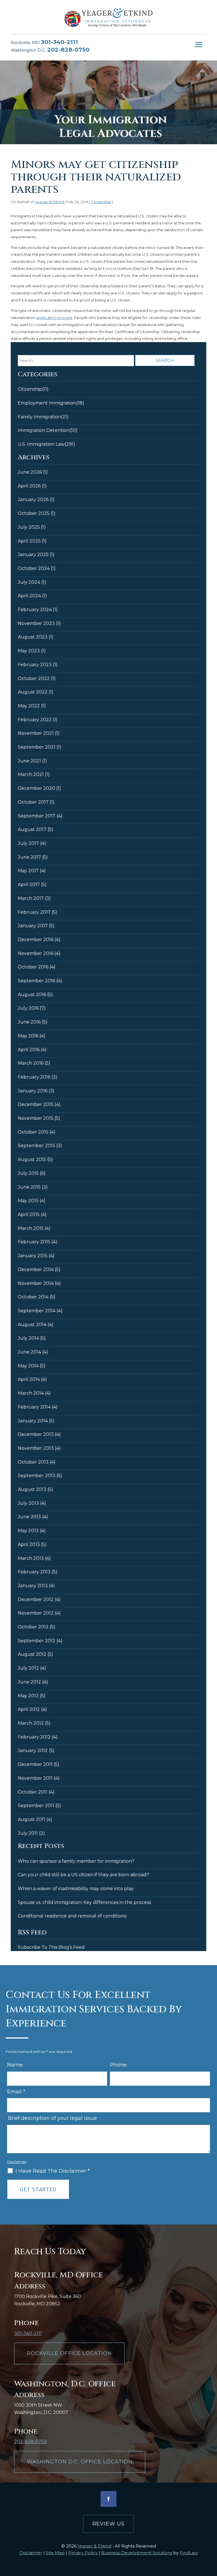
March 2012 (31, 1723)
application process (54, 318)
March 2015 (31, 1228)
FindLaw (189, 2553)
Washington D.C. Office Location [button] (80, 2462)
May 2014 (28, 1366)
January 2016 (33, 1091)
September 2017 (37, 816)
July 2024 (29, 582)
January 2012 (33, 1751)
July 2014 (28, 1338)
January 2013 (33, 1586)
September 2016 (36, 981)
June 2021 (29, 761)
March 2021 (31, 774)
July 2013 (28, 1503)
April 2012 (29, 1709)
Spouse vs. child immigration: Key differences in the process (84, 1902)
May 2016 (28, 1036)
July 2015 (28, 1173)
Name (15, 2065)
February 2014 (34, 1407)
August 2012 (32, 1654)
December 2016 (36, 940)
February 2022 (35, 720)
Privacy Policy (83, 2553)
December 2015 (36, 1104)
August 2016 (32, 995)
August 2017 (32, 829)
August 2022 (33, 692)
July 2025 (29, 527)
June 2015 (29, 1187)
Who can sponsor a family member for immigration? (76, 1861)
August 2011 (32, 1819)
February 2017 (34, 912)
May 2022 (29, 706)
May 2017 (28, 871)
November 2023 (36, 623)
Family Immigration (39, 417)
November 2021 (36, 733)
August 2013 (32, 1489)
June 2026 (30, 472)
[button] (199, 45)
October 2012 (33, 1627)
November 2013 (36, 1448)
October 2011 (33, 1792)
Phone (118, 2065)
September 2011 (36, 1806)
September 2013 (37, 1476)
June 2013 (29, 1517)
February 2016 (34, 1077)
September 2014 (37, 1311)
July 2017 (28, 843)
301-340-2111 (59, 42)
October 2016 (33, 967)
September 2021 (37, 747)
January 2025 (33, 555)
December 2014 (36, 1270)
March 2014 (31, 1393)
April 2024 (29, 596)
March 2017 (31, 898)
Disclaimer (17, 2162)
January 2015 (33, 1256)
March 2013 (31, 1558)
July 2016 (28, 1008)
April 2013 (29, 1544)
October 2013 (33, 1462)
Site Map (55, 2553)
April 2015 (29, 1214)
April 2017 (29, 884)
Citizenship (101, 202)
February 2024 (35, 610)
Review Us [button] (108, 2524)
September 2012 (37, 1641)
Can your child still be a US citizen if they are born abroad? (83, 1875)
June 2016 (29, 1022)
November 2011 (35, 1778)
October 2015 (33, 1132)
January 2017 (33, 926)
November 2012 (36, 1613)
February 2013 (34, 1572)
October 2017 (33, 802)
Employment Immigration (47, 403)
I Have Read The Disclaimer (53, 2171)
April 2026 (29, 486)
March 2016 (31, 1063)
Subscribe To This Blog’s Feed (51, 1947)
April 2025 (29, 541)
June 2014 (29, 1352)
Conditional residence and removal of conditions (72, 1916)
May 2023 (29, 651)
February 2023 (35, 665)
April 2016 (29, 1050)
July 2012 (28, 1668)
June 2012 (29, 1682)
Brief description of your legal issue (52, 2118)
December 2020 (36, 788)
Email (16, 2092)
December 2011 (35, 1764)
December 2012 (36, 1599)
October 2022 (34, 678)
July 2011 (28, 1833)
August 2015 (32, 1159)
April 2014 (29, 1379)
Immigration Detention (44, 430)
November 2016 (36, 953)
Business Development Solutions (137, 2553)
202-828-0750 (68, 50)
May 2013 (28, 1531)
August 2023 (33, 637)
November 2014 (36, 1283)
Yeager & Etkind (49, 202)
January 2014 (33, 1421)
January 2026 (33, 499)
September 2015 (36, 1146)
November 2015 (36, 1118)
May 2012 (28, 1696)
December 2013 (36, 1434)
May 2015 (28, 1201)
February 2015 (34, 1242)
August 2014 (32, 1325)
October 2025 (34, 513)
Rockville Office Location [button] (69, 2353)
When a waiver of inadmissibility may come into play (76, 1889)
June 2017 (29, 857)
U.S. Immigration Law (41, 444)
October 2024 (34, 568)
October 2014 (33, 1297)
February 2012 (34, 1737)
